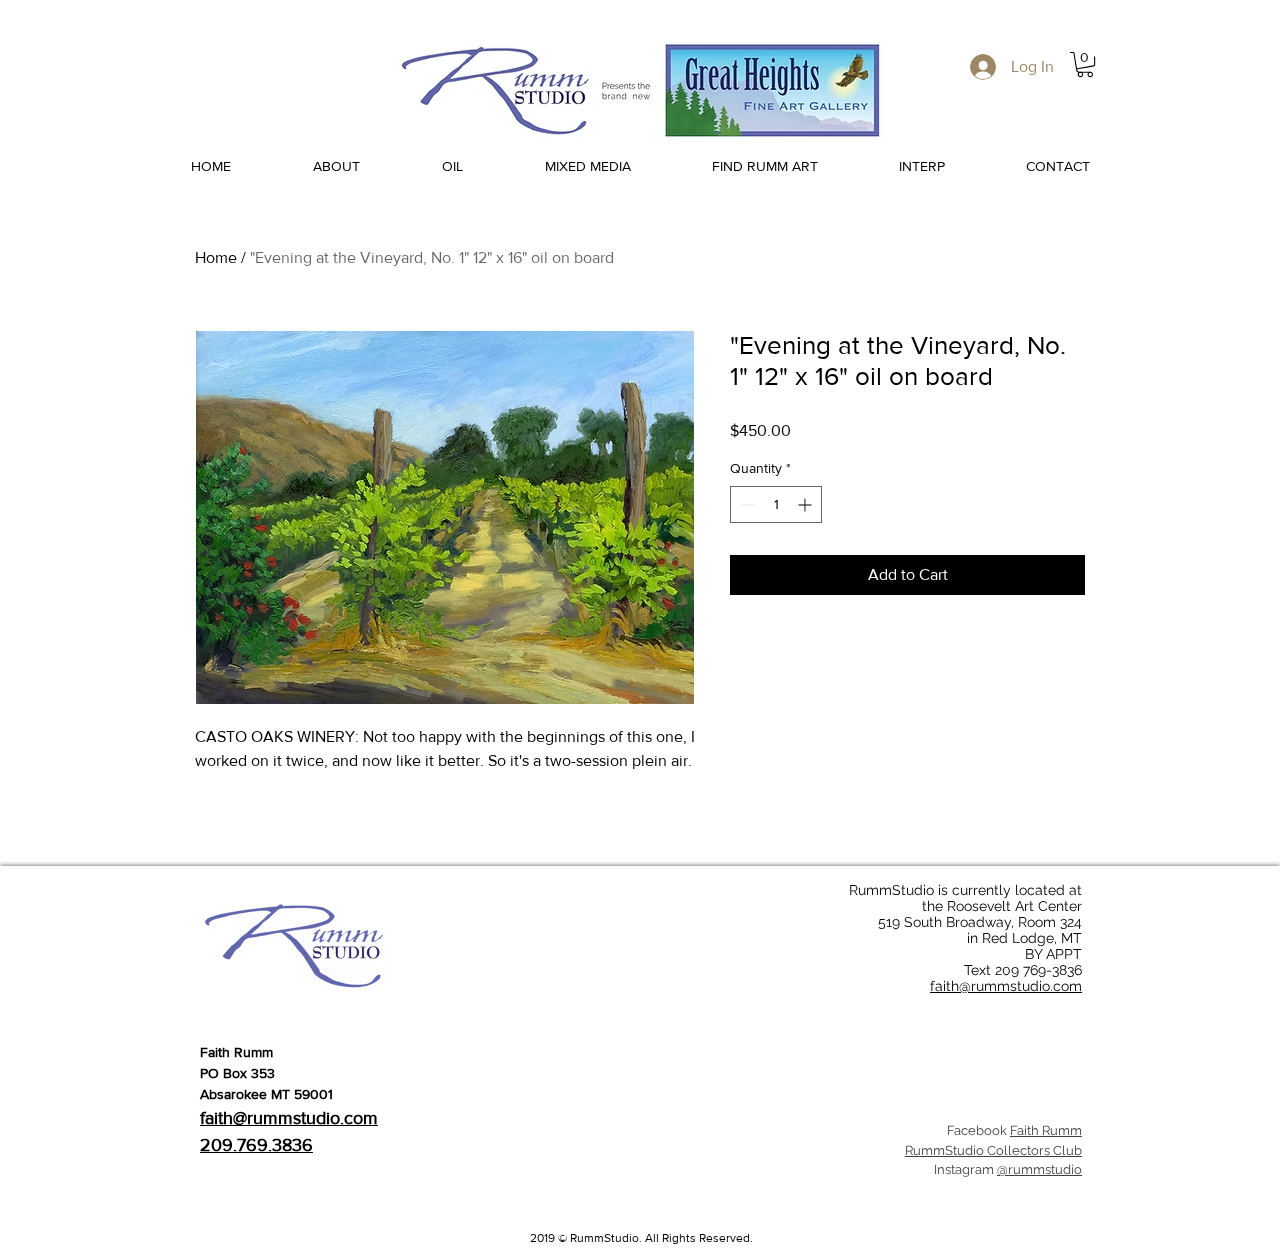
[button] (1085, 64)
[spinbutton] (776, 504)
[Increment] (806, 504)
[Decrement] (745, 504)
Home (216, 257)
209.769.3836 (256, 1145)
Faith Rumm (1046, 1130)
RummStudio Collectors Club (993, 1150)
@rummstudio (1039, 1169)
